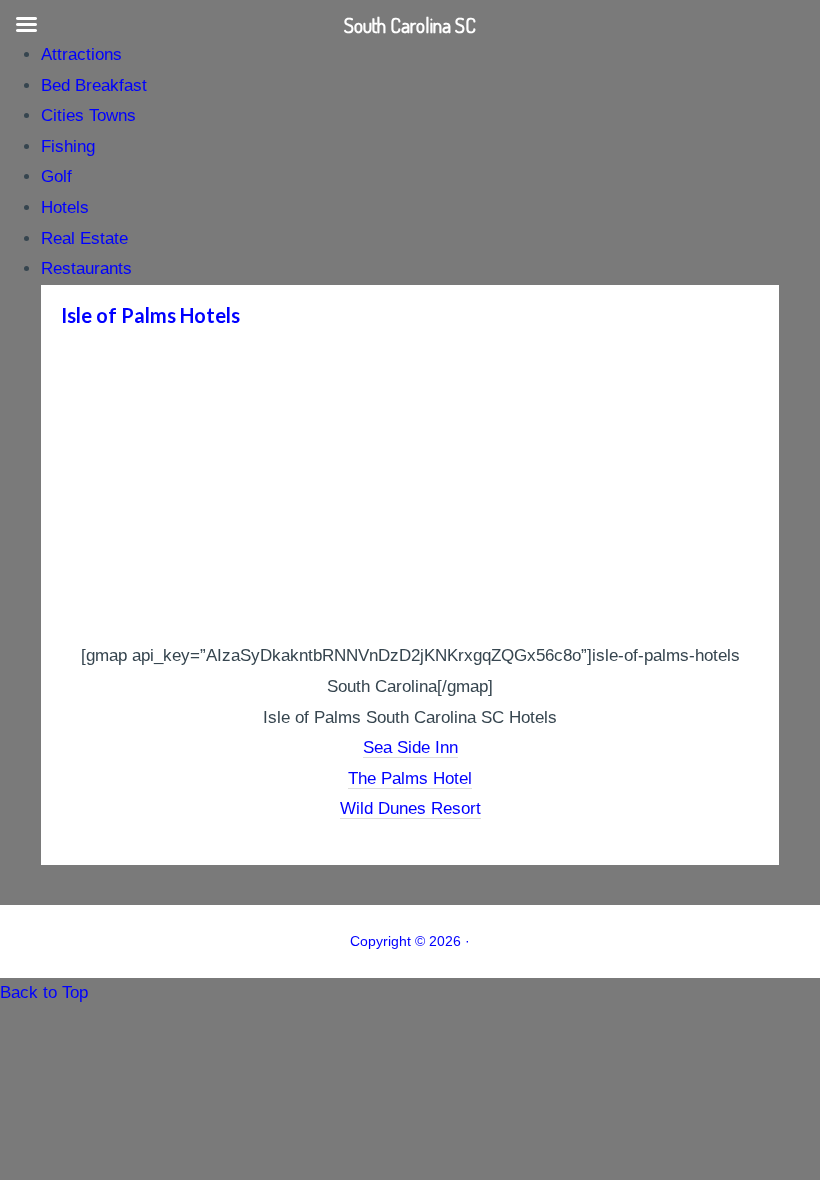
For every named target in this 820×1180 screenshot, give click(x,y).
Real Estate (84, 238)
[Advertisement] (410, 491)
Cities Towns (88, 115)
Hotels (65, 207)
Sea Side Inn (410, 747)
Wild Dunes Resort (410, 808)
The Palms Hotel (410, 778)
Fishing (68, 146)
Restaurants (86, 268)
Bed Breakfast (94, 85)
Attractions (81, 54)
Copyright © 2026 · (410, 941)
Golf (56, 176)
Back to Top (44, 992)
